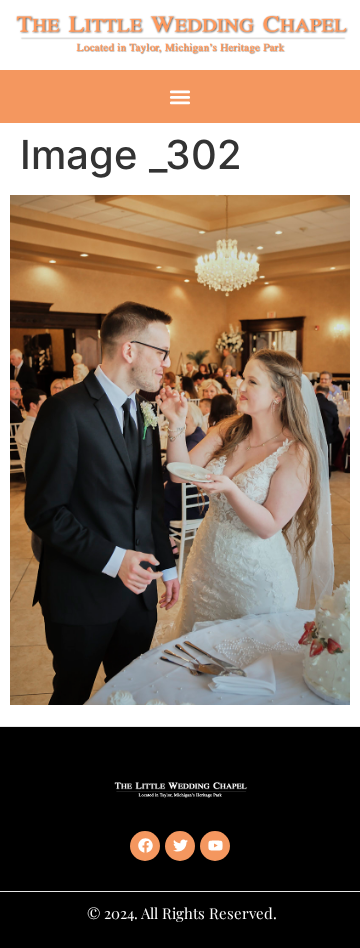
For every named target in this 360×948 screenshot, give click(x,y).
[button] (180, 96)
